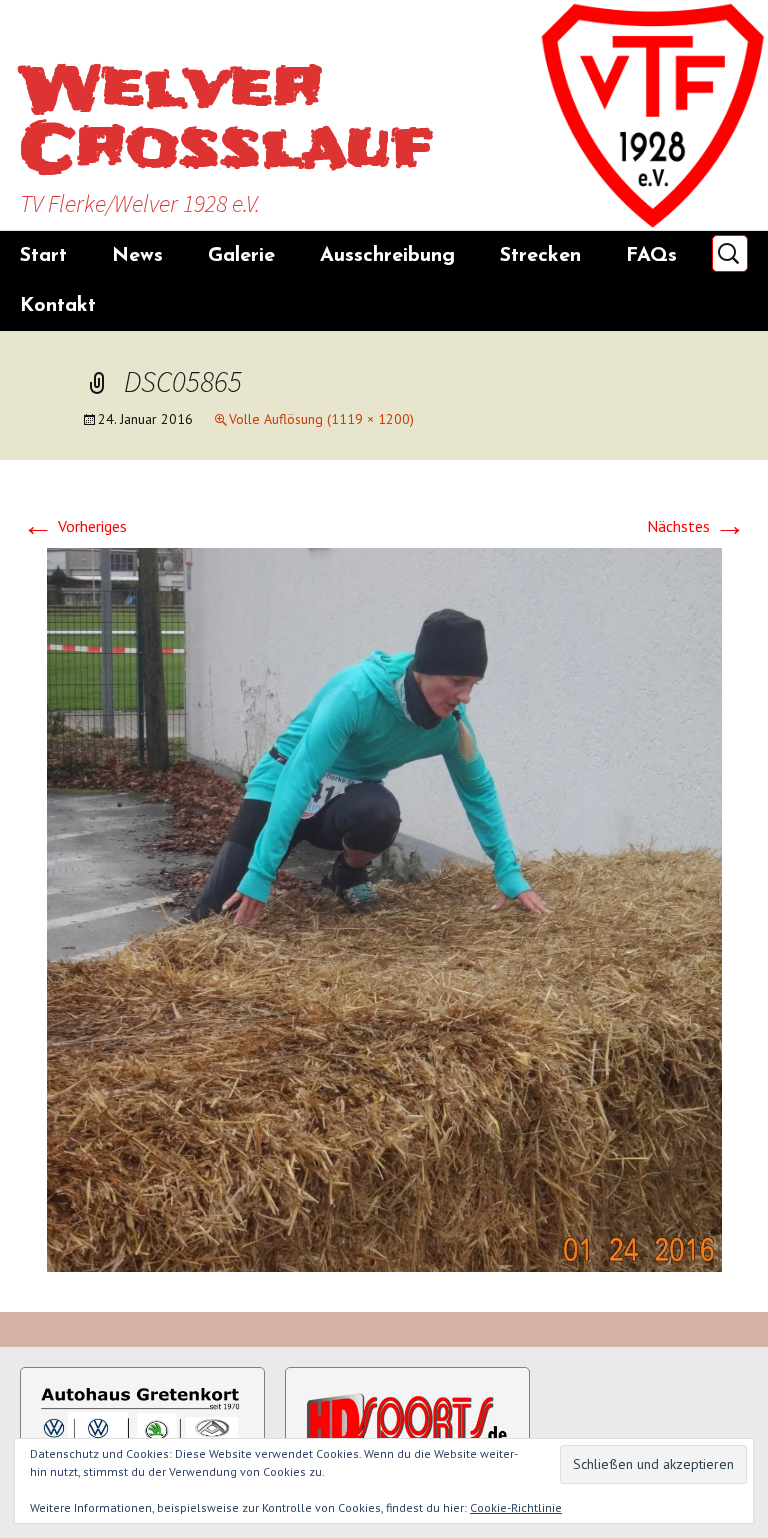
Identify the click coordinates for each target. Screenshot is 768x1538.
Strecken (540, 256)
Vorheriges (74, 526)
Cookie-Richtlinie (516, 1507)
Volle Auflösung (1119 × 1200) (321, 419)
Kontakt (58, 306)
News (137, 256)
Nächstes (696, 526)
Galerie (241, 256)
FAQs (651, 256)
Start (43, 256)
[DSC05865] (384, 908)
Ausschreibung (387, 256)
